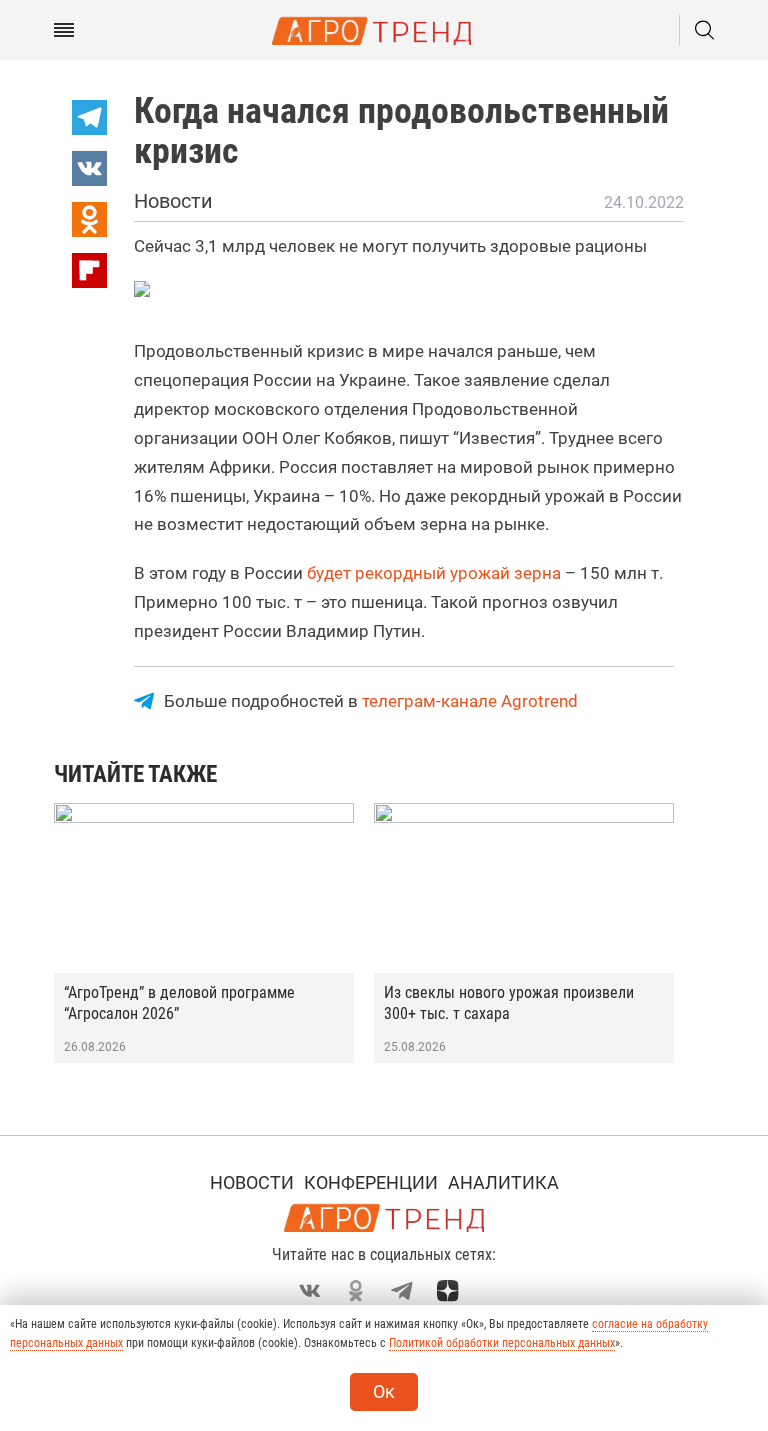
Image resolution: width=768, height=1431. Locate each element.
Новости (252, 1182)
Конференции (371, 1182)
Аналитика (503, 1182)
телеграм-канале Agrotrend (470, 701)
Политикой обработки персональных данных (502, 1343)
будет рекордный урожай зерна (434, 573)
